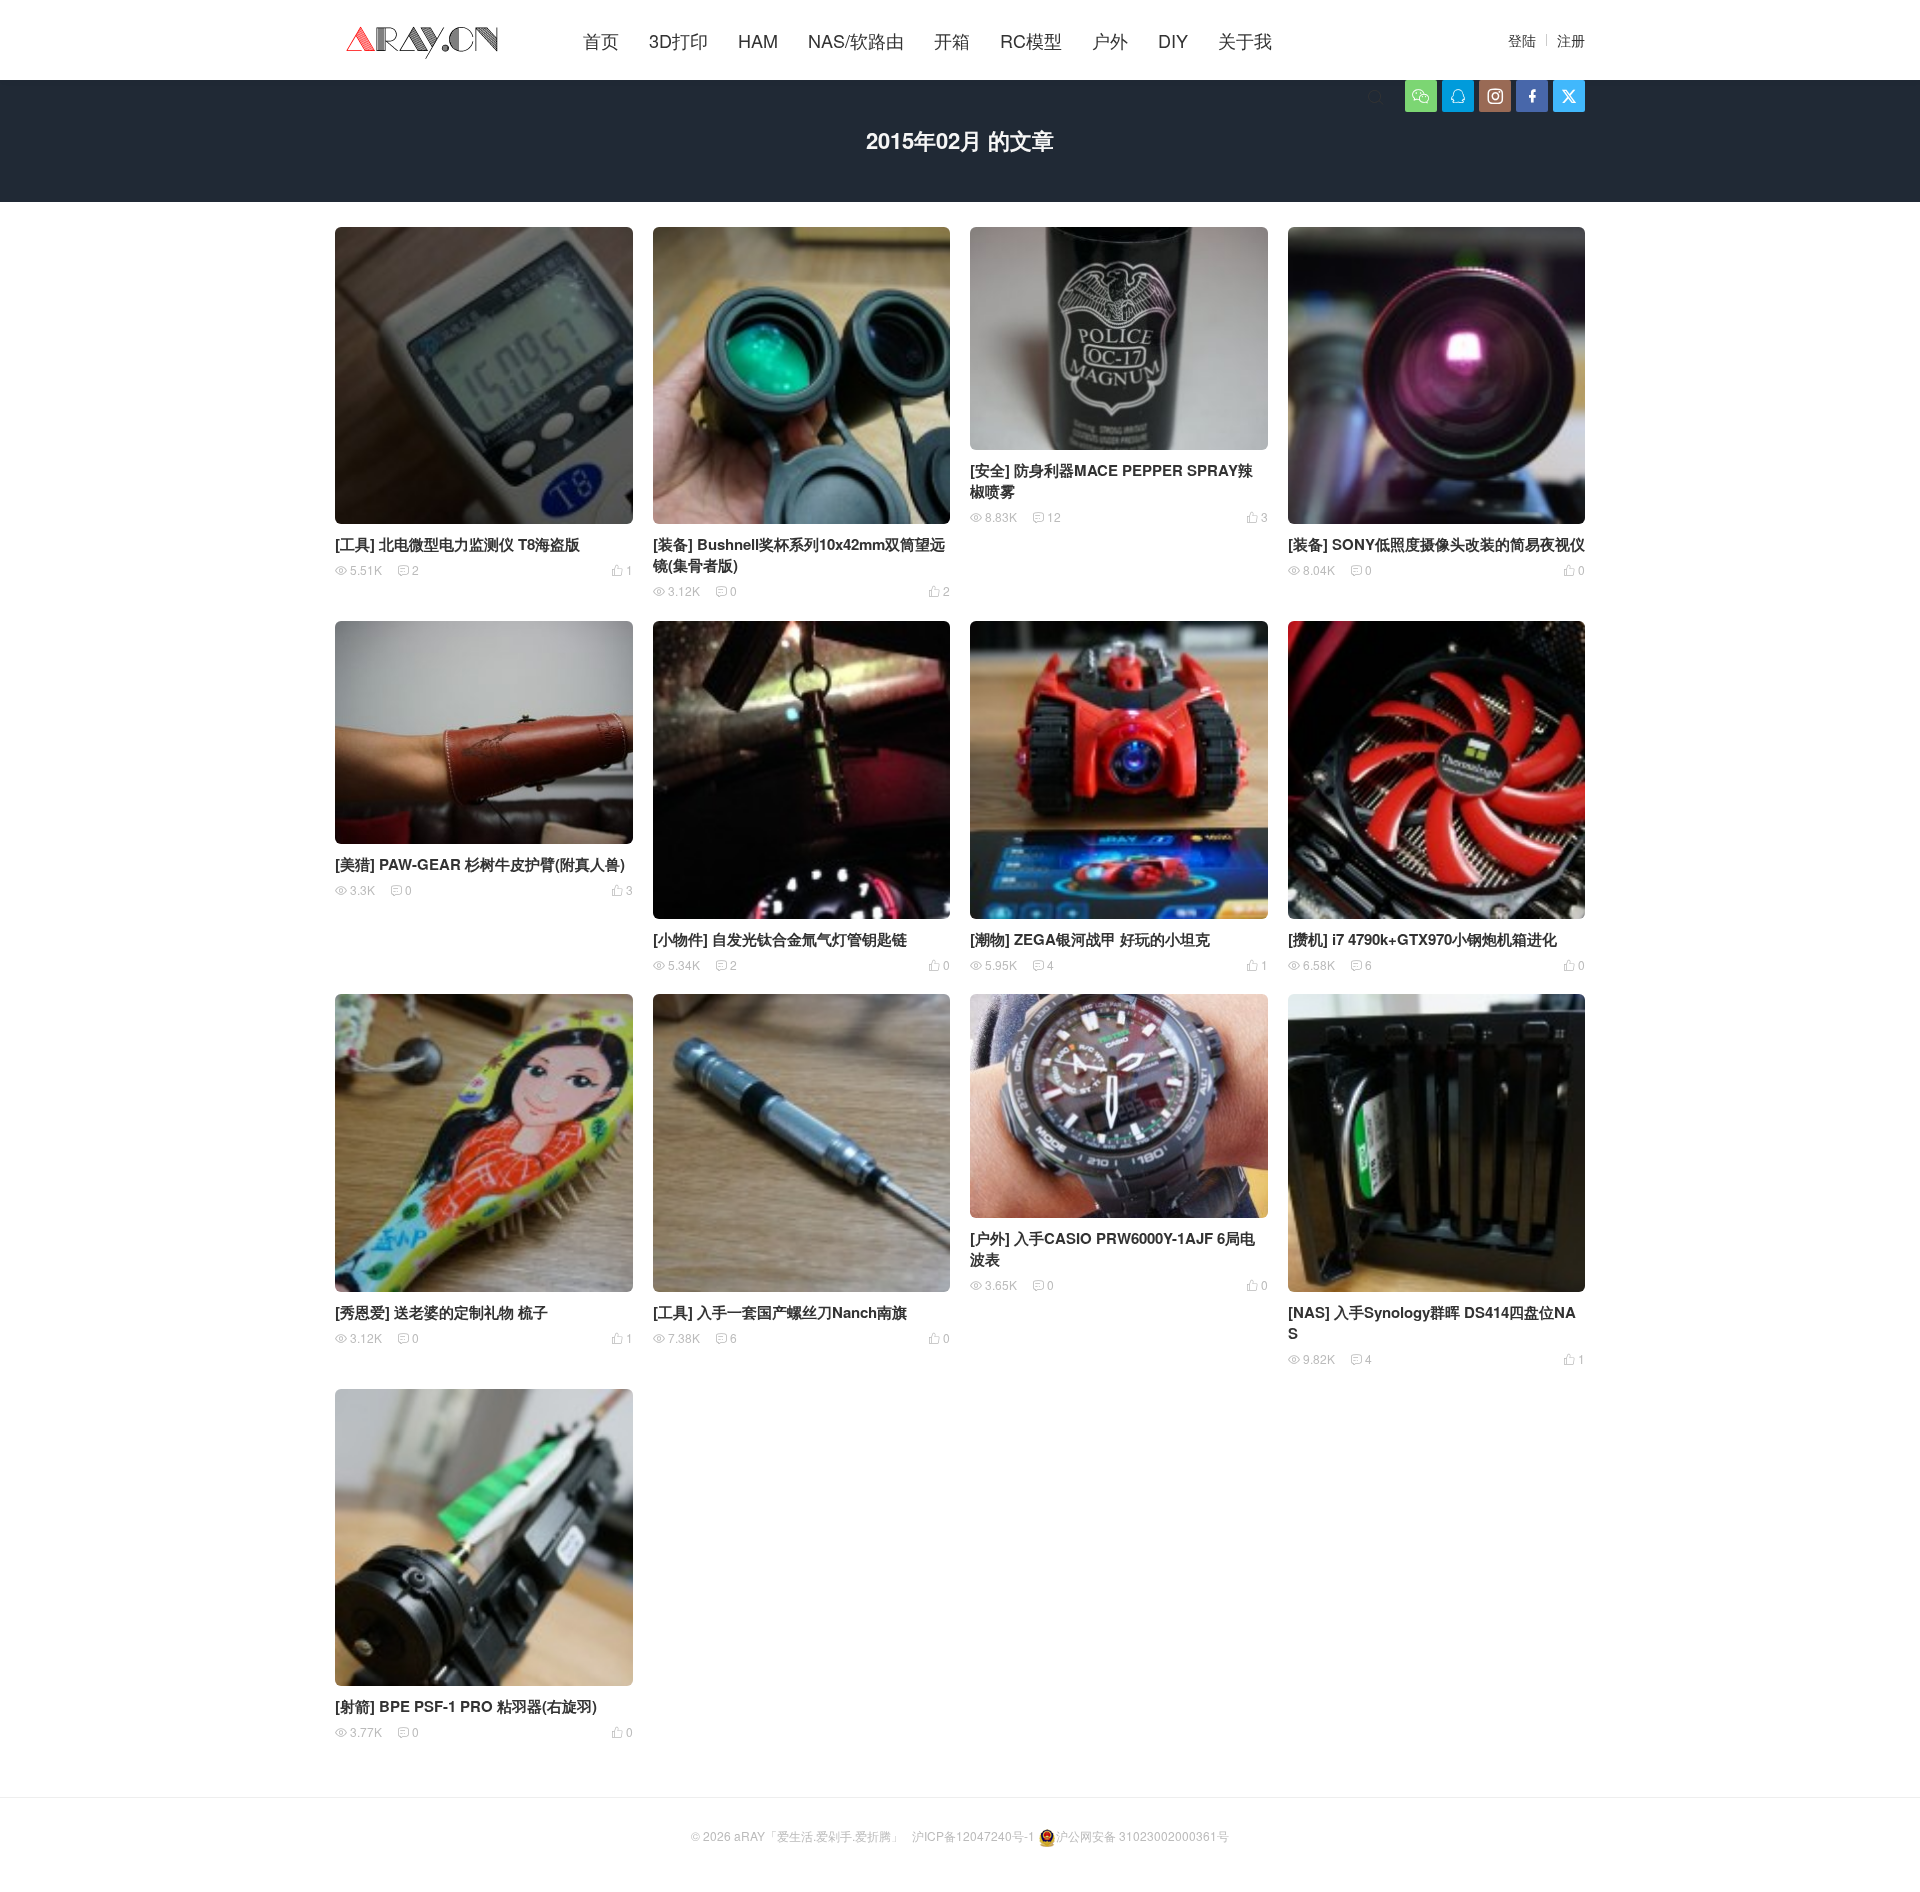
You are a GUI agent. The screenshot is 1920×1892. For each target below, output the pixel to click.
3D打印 (678, 40)
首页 (601, 40)
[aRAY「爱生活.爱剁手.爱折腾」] (424, 40)
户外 (1110, 40)
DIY (1173, 40)
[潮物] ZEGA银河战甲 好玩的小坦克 (1090, 939)
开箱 (952, 40)
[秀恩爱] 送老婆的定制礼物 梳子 (441, 1312)
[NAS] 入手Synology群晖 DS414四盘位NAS (1432, 1322)
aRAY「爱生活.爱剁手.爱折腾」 (818, 1835)
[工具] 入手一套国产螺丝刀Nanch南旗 (780, 1312)
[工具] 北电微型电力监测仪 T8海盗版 (457, 544)
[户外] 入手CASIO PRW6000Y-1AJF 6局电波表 (1112, 1248)
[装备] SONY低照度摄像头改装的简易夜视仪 (1436, 544)
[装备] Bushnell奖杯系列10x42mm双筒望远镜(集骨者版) (799, 554)
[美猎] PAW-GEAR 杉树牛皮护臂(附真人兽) (480, 864)
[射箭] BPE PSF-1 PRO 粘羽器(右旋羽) (466, 1706)
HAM (758, 40)
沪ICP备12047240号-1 (973, 1835)
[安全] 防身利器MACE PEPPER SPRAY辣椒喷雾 (1111, 480)
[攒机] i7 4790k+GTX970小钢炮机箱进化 (1422, 939)
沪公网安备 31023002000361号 (1142, 1835)
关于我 (1245, 40)
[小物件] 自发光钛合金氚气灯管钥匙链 (780, 939)
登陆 (1522, 40)
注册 (1571, 40)
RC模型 (1031, 40)
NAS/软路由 (856, 40)
